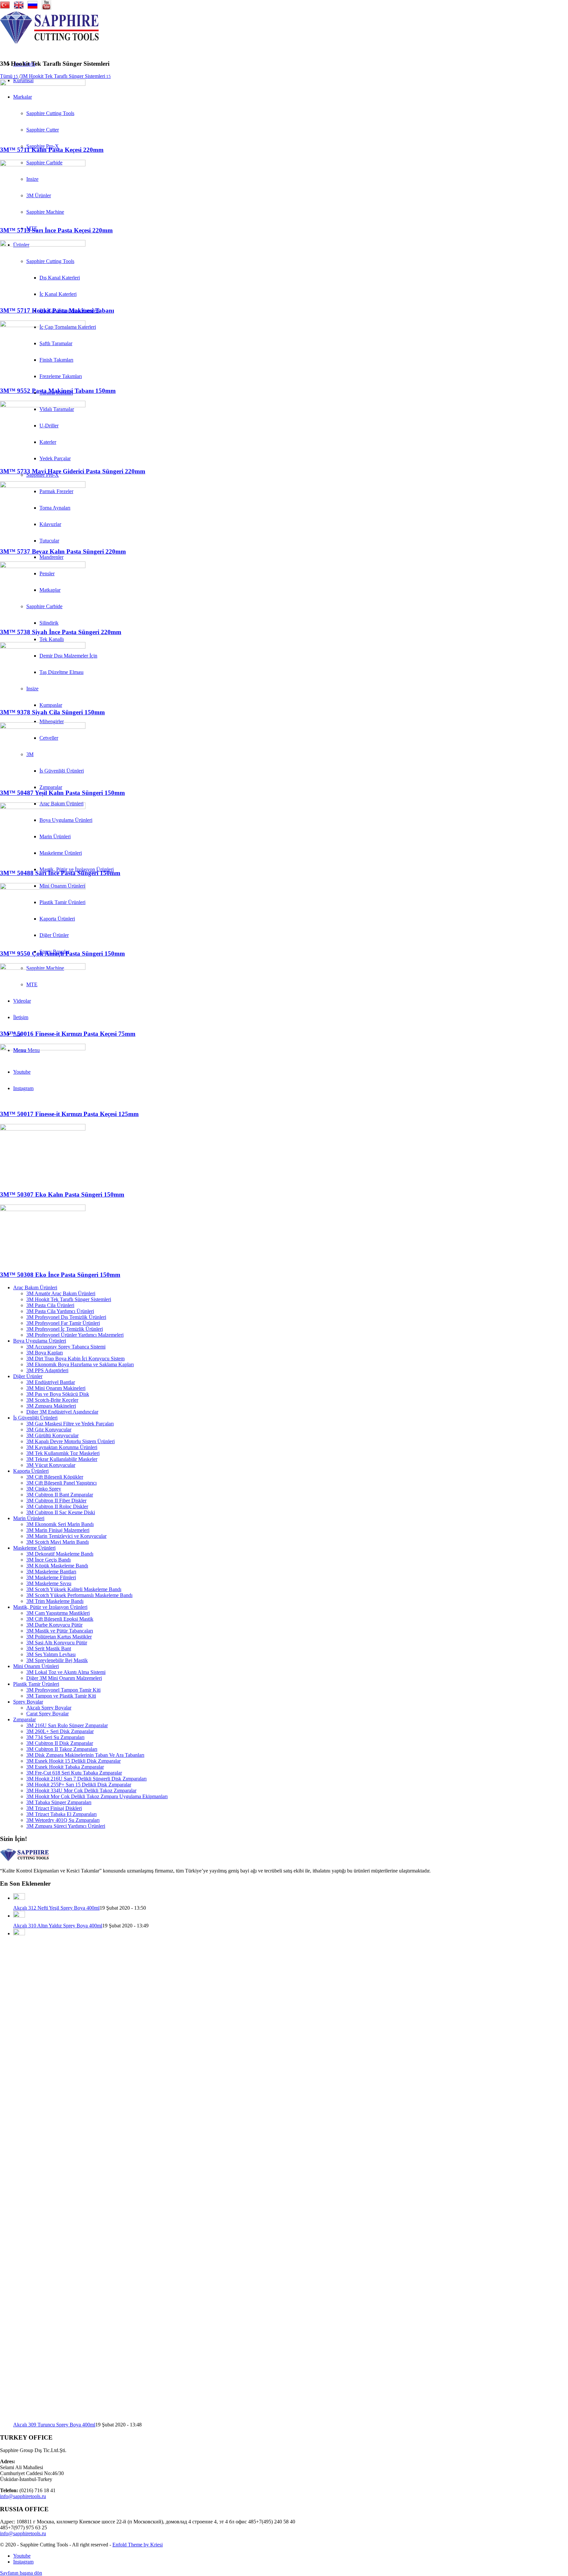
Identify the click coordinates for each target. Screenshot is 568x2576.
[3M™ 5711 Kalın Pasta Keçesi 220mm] (43, 84)
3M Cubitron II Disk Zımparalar (60, 1743)
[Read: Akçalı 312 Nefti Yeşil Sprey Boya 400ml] (19, 1898)
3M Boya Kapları (45, 1353)
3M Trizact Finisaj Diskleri (54, 1808)
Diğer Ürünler (28, 1376)
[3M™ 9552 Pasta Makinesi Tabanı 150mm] (43, 325)
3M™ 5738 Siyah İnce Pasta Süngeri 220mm (61, 632)
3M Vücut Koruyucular (51, 1465)
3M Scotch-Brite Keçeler (52, 1400)
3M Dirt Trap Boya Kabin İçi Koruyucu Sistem (75, 1359)
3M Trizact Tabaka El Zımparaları (61, 1814)
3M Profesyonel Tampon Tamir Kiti (63, 1690)
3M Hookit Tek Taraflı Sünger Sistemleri (69, 1299)
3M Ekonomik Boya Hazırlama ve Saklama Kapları (80, 1364)
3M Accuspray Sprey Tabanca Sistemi (66, 1347)
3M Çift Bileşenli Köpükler (55, 1477)
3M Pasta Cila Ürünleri (50, 1305)
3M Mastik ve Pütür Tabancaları (60, 1631)
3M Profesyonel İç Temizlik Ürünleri (65, 1329)
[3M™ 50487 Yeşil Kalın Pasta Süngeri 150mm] (43, 727)
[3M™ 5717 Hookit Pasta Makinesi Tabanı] (43, 245)
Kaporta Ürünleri (31, 1471)
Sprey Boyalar (28, 1702)
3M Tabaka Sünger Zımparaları (59, 1802)
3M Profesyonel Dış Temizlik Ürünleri (66, 1317)
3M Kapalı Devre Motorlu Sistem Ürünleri (71, 1441)
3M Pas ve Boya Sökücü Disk (58, 1394)
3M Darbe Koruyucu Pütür (54, 1625)
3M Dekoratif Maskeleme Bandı (60, 1554)
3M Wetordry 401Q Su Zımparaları (63, 1820)
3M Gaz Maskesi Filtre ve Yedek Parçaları (70, 1424)
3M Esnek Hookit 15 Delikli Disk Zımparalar (73, 1761)
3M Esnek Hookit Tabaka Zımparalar (65, 1767)
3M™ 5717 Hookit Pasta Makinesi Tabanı (57, 310)
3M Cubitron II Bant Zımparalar (60, 1495)
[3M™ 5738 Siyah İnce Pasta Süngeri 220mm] (43, 566)
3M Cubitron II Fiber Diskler (56, 1501)
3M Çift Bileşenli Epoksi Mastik (60, 1619)
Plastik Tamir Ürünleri (36, 1684)
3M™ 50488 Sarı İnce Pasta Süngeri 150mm (60, 873)
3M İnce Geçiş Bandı (48, 1560)
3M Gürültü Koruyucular (52, 1435)
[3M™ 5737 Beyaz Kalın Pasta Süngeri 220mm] (43, 486)
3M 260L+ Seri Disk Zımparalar (60, 1731)
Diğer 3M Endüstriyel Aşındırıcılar (62, 1412)
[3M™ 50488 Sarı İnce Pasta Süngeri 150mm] (43, 807)
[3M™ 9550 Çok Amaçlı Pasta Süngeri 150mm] (43, 888)
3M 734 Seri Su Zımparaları (55, 1737)
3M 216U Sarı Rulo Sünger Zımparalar (67, 1725)
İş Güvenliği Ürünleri (35, 1418)
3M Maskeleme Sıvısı (49, 1583)
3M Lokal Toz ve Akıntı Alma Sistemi (66, 1672)
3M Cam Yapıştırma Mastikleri (58, 1613)
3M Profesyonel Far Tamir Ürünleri (63, 1323)
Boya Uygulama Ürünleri (40, 1341)
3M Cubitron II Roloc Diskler (57, 1506)
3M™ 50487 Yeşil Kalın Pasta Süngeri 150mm (62, 793)
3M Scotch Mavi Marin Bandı (58, 1542)
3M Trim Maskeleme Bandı (55, 1601)
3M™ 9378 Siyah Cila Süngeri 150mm (52, 712)
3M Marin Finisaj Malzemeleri (58, 1530)
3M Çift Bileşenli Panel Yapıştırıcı (61, 1483)
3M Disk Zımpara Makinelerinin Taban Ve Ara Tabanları (85, 1755)
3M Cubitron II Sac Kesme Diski (61, 1512)
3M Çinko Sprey (44, 1489)
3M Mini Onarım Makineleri (56, 1388)
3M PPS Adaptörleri (47, 1370)
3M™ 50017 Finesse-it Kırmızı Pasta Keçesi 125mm (69, 1114)
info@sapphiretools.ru (23, 2496)
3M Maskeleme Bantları (51, 1572)
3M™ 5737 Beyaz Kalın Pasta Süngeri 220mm (63, 551)
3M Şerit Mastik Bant (49, 1648)
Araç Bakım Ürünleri (35, 1288)
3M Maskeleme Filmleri (51, 1577)
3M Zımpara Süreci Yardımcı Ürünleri (66, 1826)
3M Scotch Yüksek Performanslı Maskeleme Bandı (79, 1595)
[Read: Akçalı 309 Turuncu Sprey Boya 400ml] (19, 1933)
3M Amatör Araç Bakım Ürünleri (61, 1293)
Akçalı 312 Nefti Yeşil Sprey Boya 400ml (56, 1908)
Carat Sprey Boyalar (47, 1714)
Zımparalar (24, 1719)
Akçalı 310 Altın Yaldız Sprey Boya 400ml (58, 1926)
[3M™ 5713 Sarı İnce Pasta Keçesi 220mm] (43, 165)
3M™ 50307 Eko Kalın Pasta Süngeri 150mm (62, 1194)
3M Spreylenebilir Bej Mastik (57, 1660)
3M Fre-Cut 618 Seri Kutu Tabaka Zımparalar (74, 1773)
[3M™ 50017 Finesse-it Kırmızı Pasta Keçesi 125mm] (43, 1049)
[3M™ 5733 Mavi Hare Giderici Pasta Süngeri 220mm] (43, 405)
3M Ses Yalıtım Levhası (51, 1654)
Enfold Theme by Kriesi (138, 2545)
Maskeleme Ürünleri (34, 1548)
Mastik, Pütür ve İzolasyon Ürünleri (50, 1607)
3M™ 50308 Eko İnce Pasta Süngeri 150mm (60, 1275)
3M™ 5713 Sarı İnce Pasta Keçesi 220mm (56, 230)
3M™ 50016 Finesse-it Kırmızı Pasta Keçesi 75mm (68, 1034)
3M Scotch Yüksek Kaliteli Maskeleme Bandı (74, 1589)
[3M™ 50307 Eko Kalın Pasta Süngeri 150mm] (43, 1129)
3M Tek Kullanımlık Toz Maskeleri (63, 1453)
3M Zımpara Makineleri (51, 1406)
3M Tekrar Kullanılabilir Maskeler (62, 1459)
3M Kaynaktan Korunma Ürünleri (62, 1447)
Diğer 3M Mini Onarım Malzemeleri (64, 1678)
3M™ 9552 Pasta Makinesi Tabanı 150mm (58, 391)
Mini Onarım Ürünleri (36, 1666)
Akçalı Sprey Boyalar (49, 1708)
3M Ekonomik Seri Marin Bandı (60, 1524)
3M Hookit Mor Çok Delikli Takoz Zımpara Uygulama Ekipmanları (97, 1796)
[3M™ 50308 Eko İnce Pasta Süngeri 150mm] (43, 1209)
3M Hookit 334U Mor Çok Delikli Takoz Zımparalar (81, 1790)
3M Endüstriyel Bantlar (51, 1382)
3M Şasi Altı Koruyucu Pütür (57, 1643)
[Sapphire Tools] (49, 42)
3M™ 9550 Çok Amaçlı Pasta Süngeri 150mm (62, 954)
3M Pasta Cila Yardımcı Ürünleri (60, 1311)
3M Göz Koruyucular (49, 1430)
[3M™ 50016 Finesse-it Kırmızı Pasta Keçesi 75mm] (43, 968)
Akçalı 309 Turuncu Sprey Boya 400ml (54, 2425)
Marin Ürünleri (29, 1518)
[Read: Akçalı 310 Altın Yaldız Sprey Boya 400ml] (19, 1916)
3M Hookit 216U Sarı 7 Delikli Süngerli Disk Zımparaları (86, 1779)
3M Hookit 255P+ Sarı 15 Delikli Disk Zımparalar (79, 1785)
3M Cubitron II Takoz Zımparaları (62, 1749)
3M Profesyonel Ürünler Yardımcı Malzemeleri (75, 1335)
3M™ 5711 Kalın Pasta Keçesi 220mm (52, 150)
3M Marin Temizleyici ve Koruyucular (66, 1536)
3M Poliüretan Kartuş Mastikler (59, 1637)
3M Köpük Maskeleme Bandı (57, 1566)
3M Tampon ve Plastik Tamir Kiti (61, 1696)
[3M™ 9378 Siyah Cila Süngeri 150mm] (43, 647)
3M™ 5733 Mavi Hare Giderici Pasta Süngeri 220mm (73, 471)
